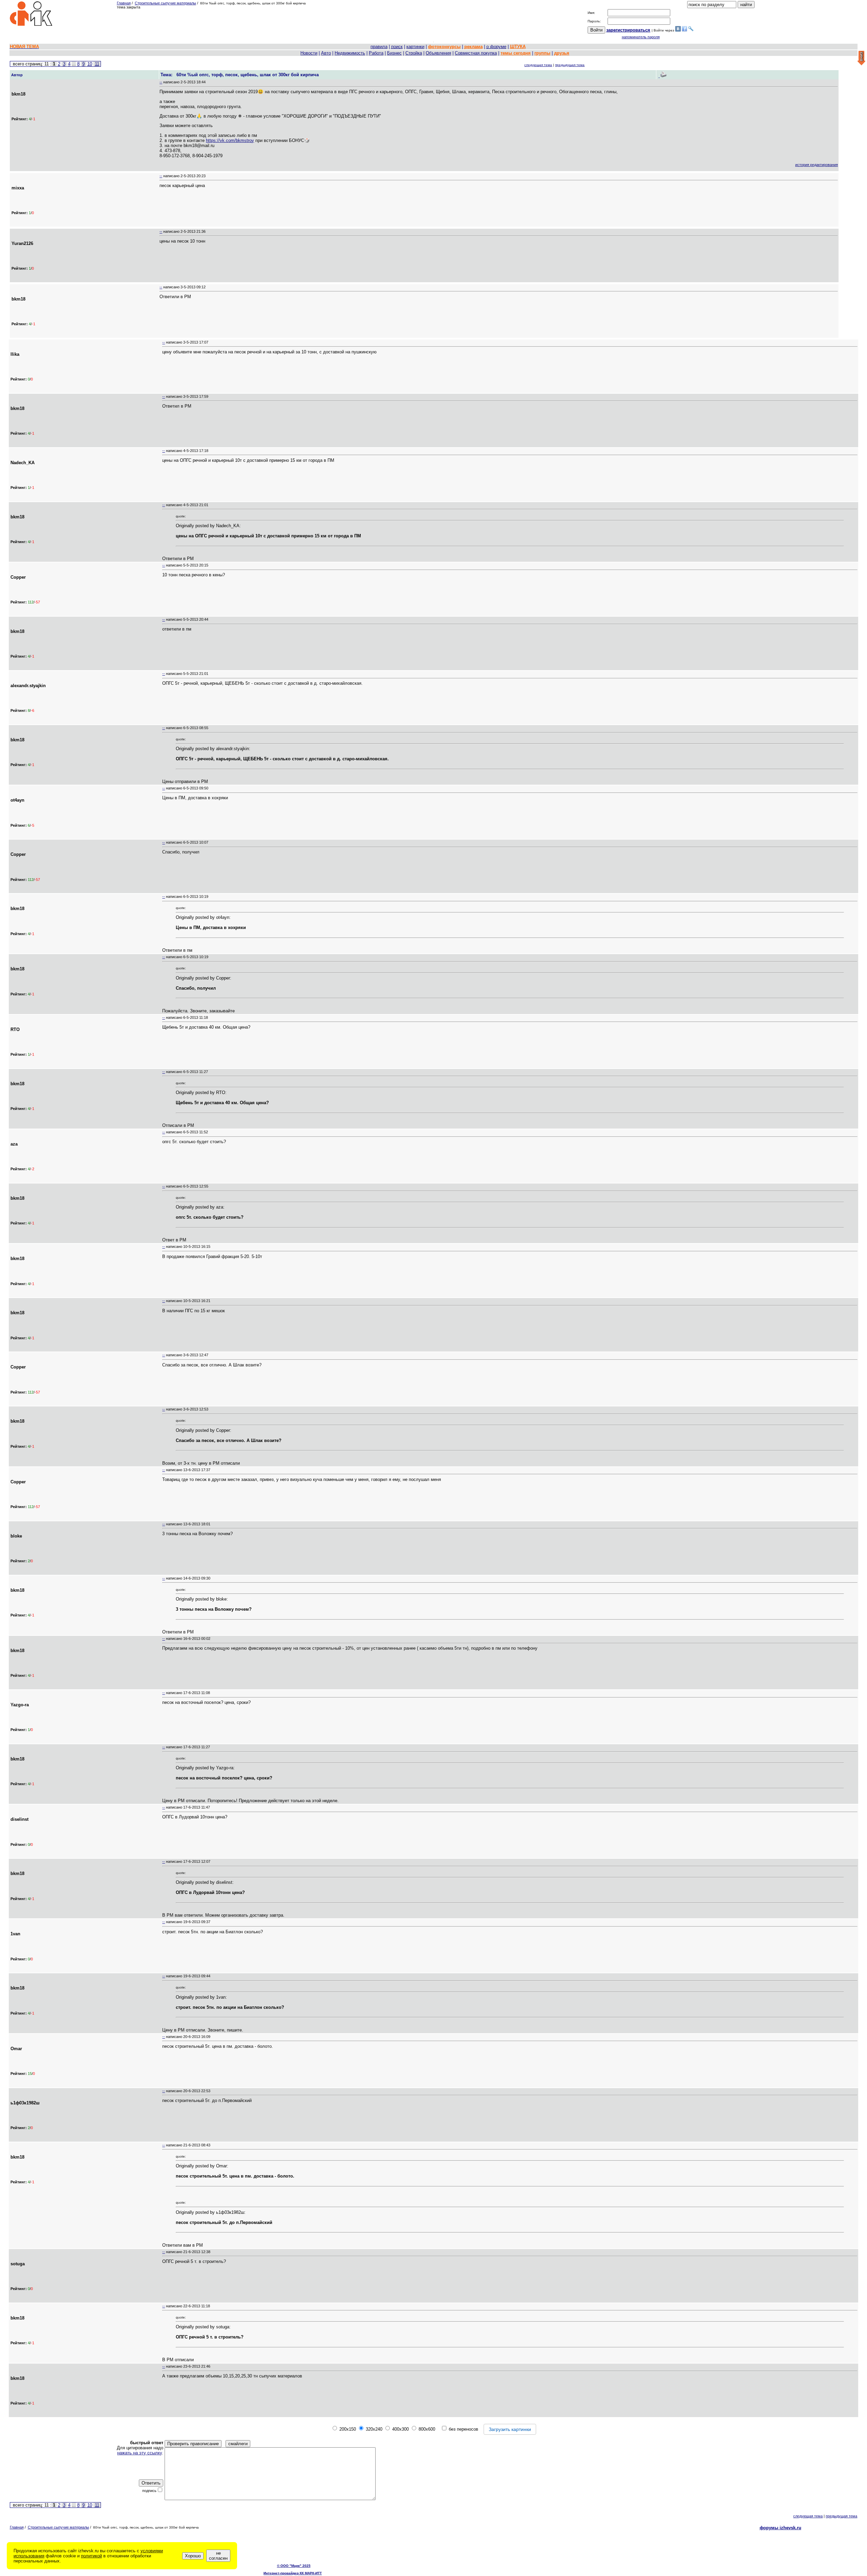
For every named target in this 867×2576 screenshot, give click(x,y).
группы (542, 53)
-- (161, 82)
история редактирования (817, 165)
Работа (376, 53)
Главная (124, 3)
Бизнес (394, 53)
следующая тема (538, 65)
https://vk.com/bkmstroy (230, 140)
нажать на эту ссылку (140, 2453)
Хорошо (193, 2556)
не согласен (218, 2556)
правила (379, 47)
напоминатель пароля (641, 37)
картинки (415, 47)
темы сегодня (516, 53)
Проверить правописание (193, 2444)
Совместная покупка (476, 53)
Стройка (414, 53)
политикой (91, 2556)
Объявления (438, 53)
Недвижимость (350, 53)
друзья (562, 53)
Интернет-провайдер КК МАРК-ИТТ (293, 2573)
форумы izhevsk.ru (780, 2528)
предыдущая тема (570, 65)
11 (97, 64)
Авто (326, 53)
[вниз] (861, 58)
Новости (309, 53)
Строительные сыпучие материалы (165, 3)
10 (90, 64)
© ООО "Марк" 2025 (294, 2566)
